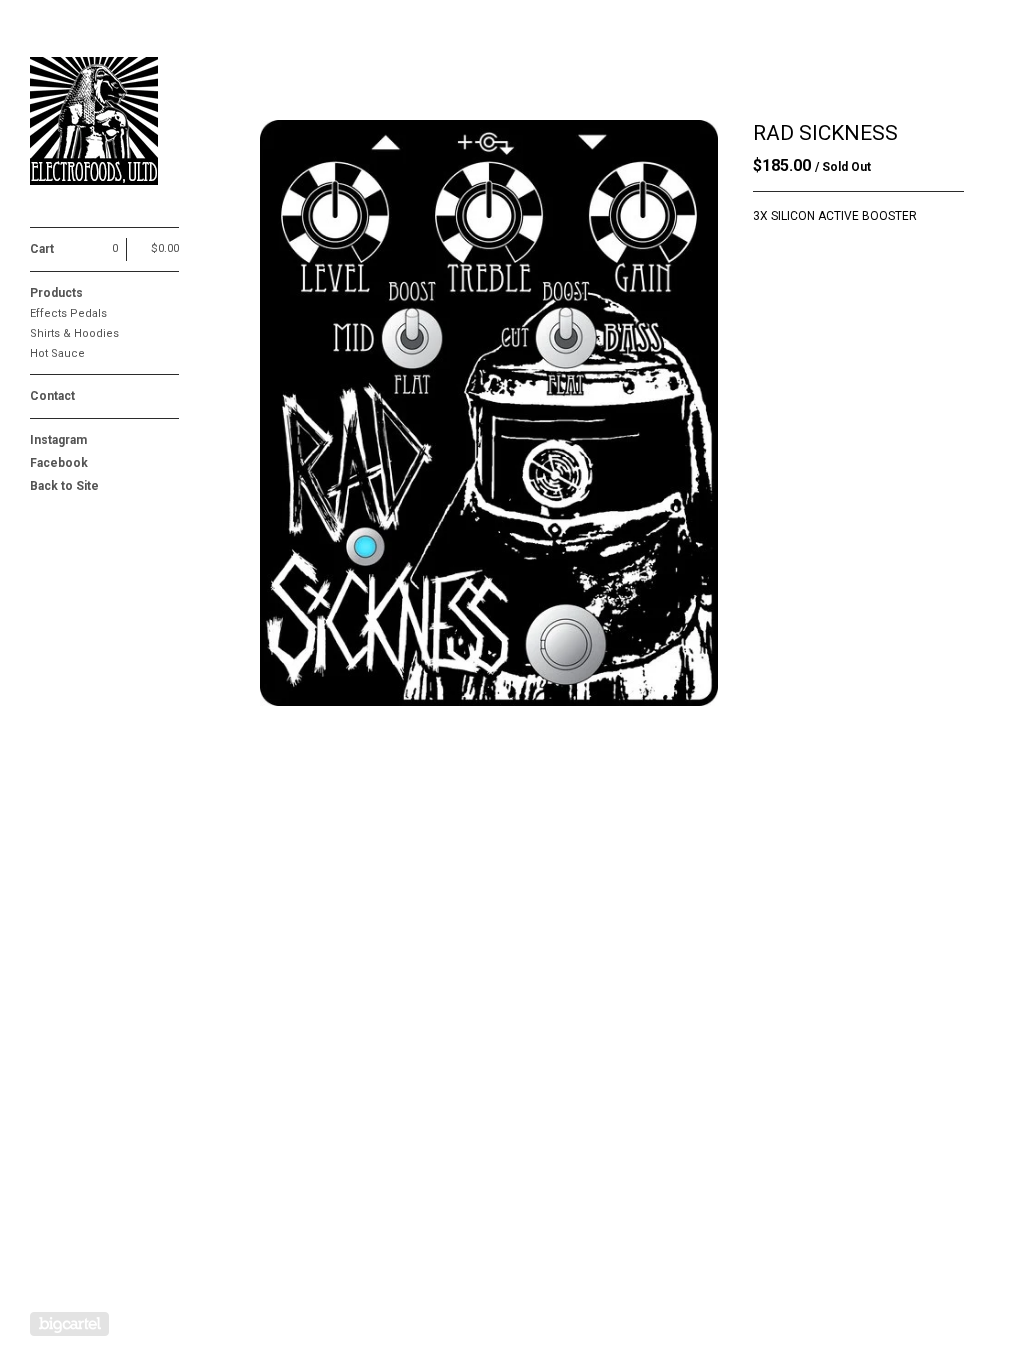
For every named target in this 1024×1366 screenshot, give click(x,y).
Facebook (59, 463)
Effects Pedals (68, 313)
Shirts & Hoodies (74, 333)
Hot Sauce (57, 353)
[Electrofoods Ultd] (105, 124)
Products (56, 293)
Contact (52, 396)
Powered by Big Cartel (69, 1324)
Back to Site (64, 486)
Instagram (58, 440)
